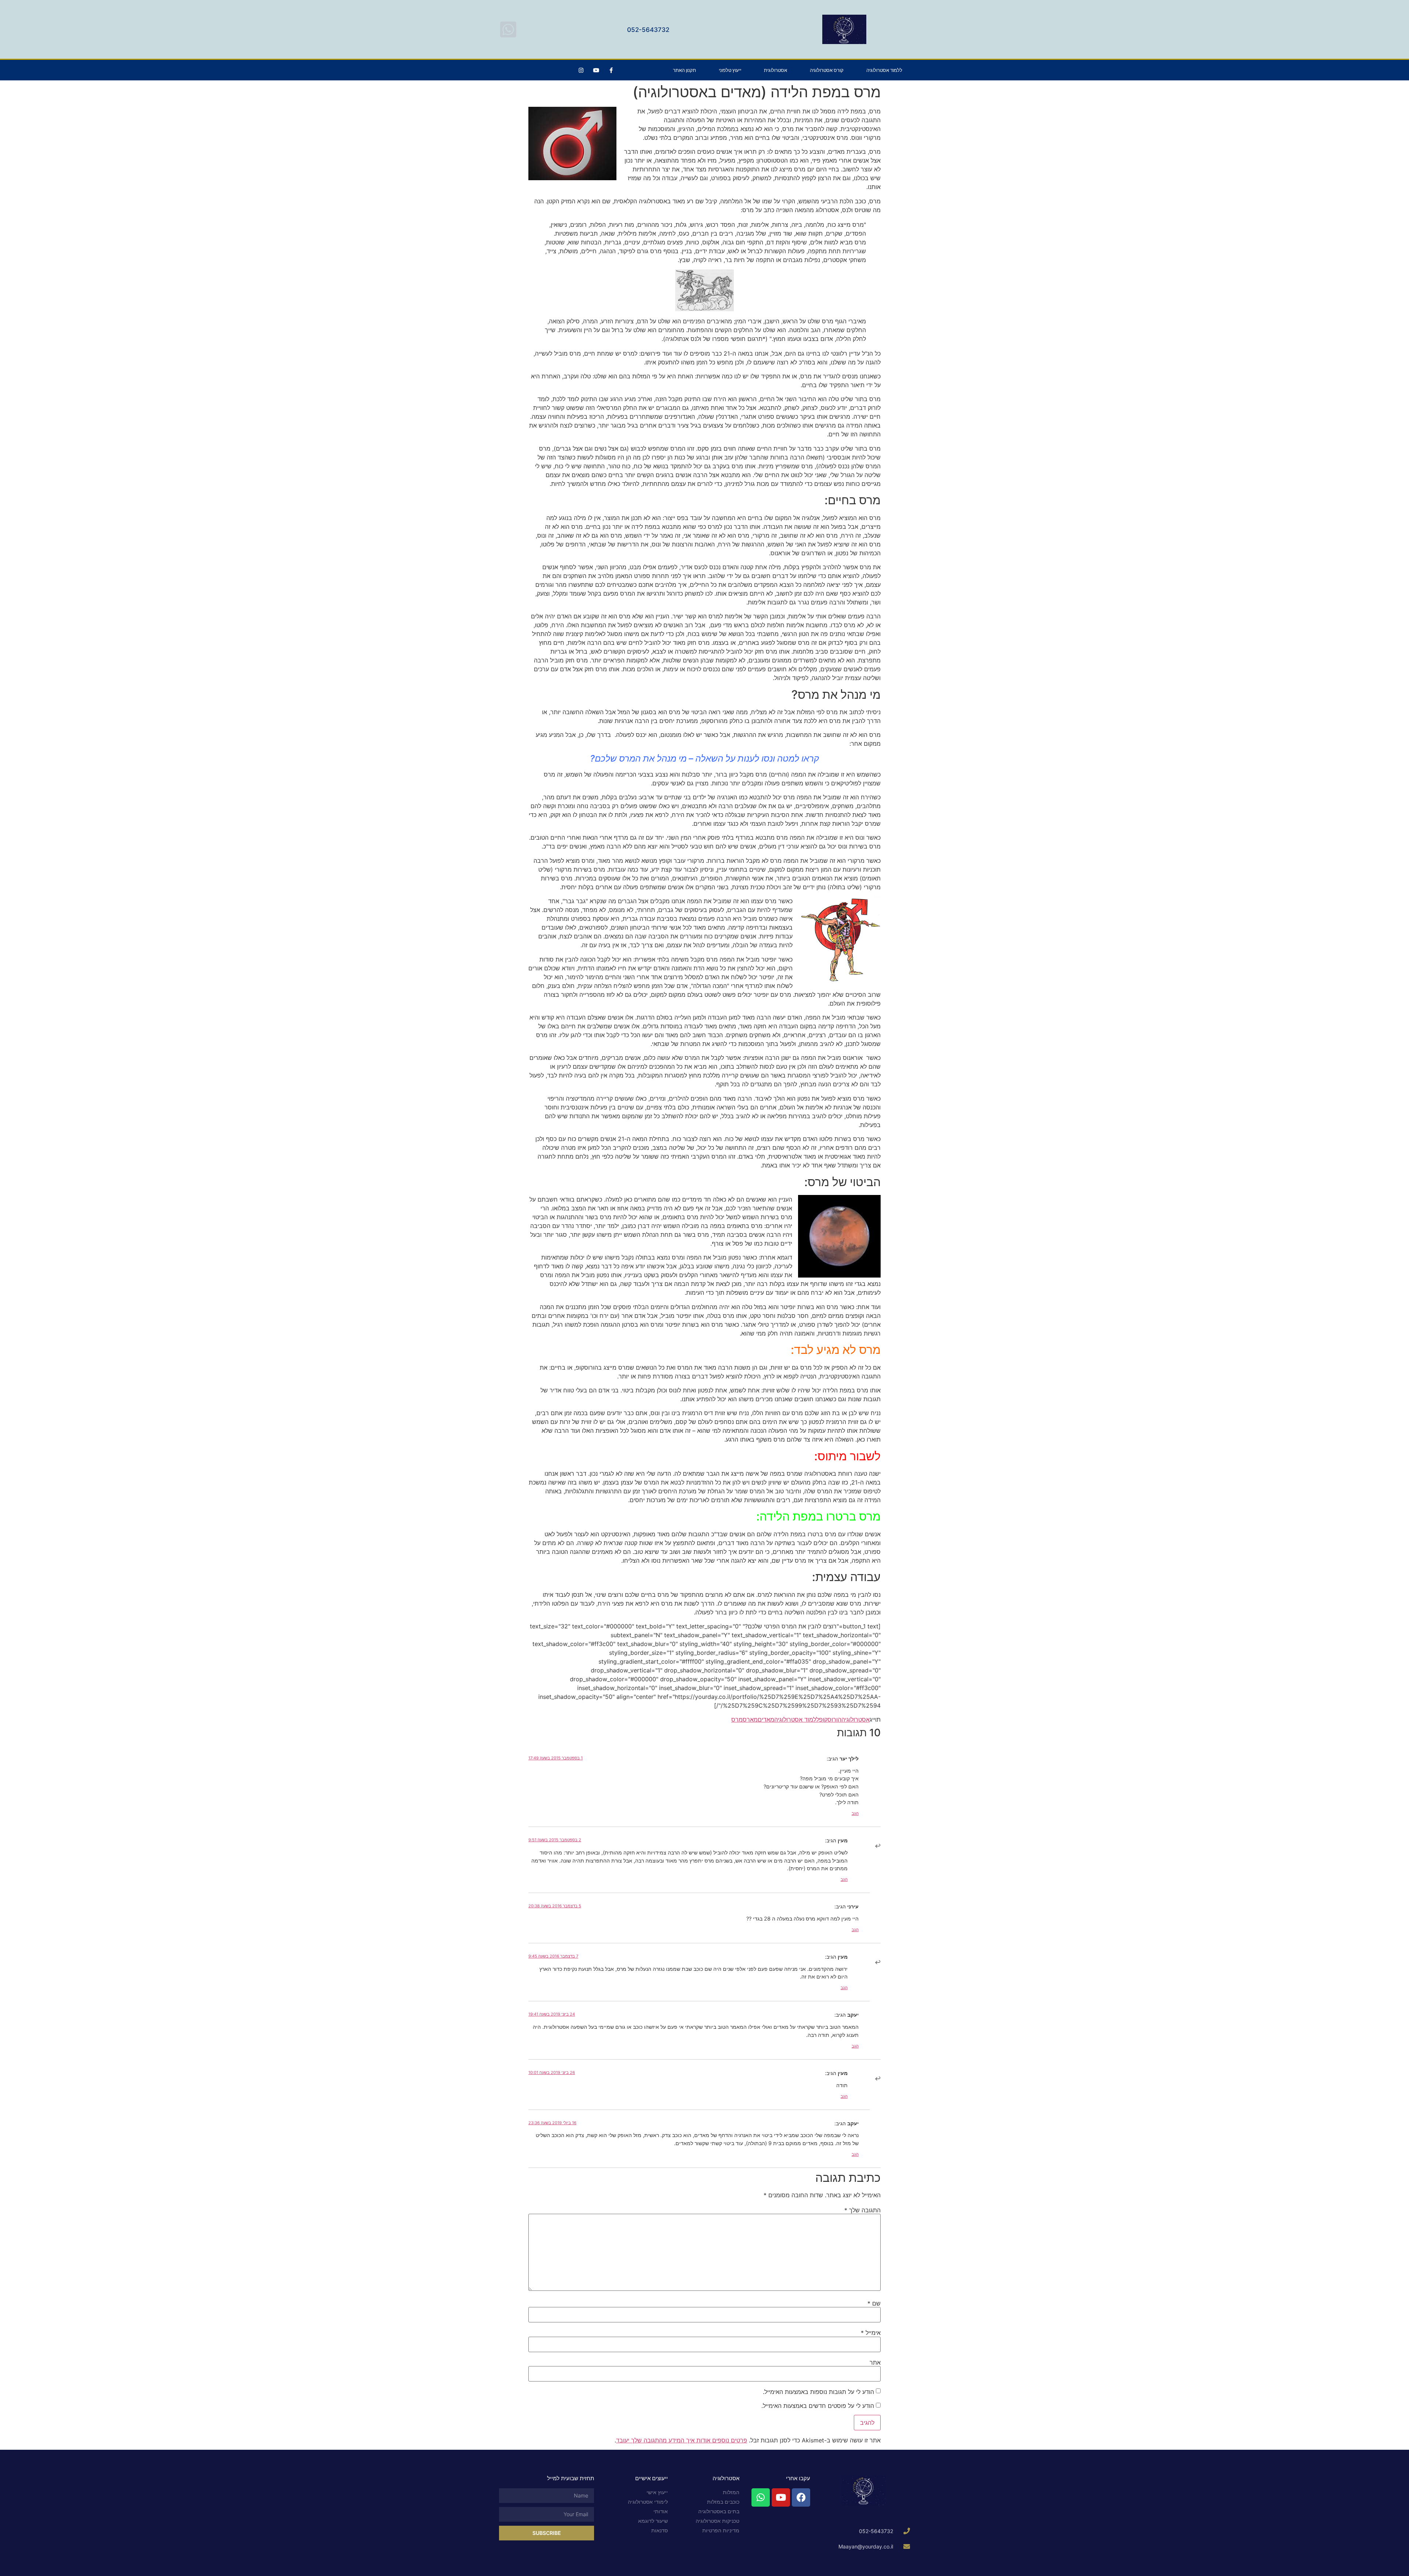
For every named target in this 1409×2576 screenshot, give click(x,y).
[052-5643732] (508, 29)
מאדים (766, 1719)
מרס (737, 1719)
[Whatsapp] (761, 2497)
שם (874, 2303)
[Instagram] (581, 70)
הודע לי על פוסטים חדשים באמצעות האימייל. (818, 2406)
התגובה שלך (862, 2210)
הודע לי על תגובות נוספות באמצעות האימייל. (818, 2392)
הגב (855, 1813)
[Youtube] (596, 70)
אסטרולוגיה (855, 1719)
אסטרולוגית (776, 70)
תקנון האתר (685, 70)
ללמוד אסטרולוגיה (884, 70)
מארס (750, 1719)
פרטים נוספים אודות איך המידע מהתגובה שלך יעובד (682, 2440)
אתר (875, 2362)
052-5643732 (648, 30)
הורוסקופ (830, 1719)
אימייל (871, 2333)
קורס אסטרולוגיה (827, 70)
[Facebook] (801, 2497)
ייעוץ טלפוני (730, 70)
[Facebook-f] (611, 70)
